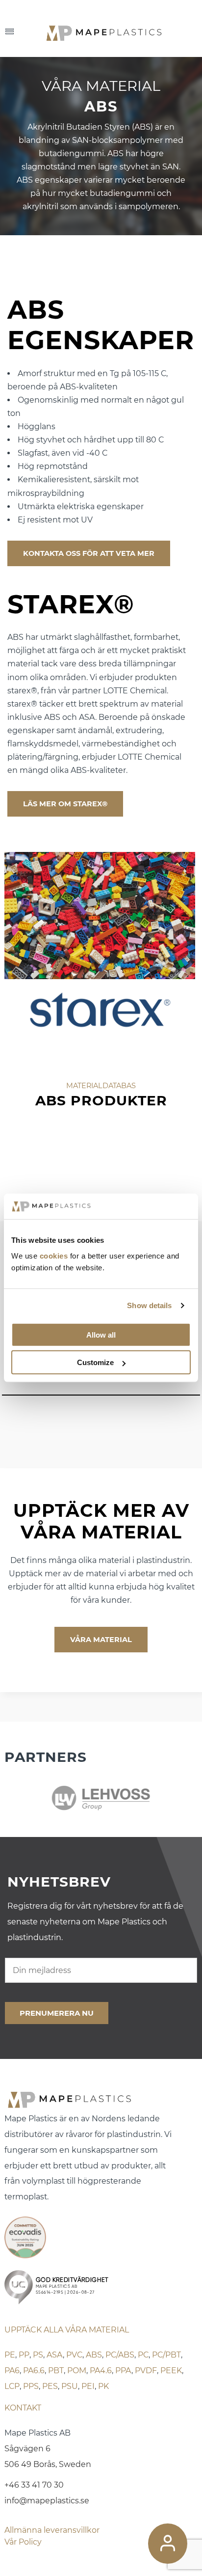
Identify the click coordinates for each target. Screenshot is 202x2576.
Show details (149, 1305)
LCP (12, 2386)
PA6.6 (34, 2370)
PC (143, 2355)
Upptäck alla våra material (67, 2330)
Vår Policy (23, 2542)
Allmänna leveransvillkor (52, 2530)
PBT (56, 2370)
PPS (31, 2386)
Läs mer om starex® (65, 804)
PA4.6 (101, 2370)
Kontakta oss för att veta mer (89, 553)
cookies (54, 1256)
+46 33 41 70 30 (34, 2485)
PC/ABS (120, 2355)
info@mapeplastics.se (47, 2501)
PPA (123, 2370)
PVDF (146, 2370)
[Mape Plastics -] (120, 32)
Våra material (101, 1640)
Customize (95, 1362)
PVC (74, 2355)
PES (50, 2386)
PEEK (171, 2370)
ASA (55, 2355)
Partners (46, 1757)
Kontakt (23, 2408)
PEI (88, 2386)
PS (38, 2355)
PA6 (12, 2370)
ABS (94, 2355)
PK (103, 2386)
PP (24, 2355)
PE (10, 2355)
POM (77, 2370)
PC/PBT (166, 2355)
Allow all (101, 1335)
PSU (70, 2386)
